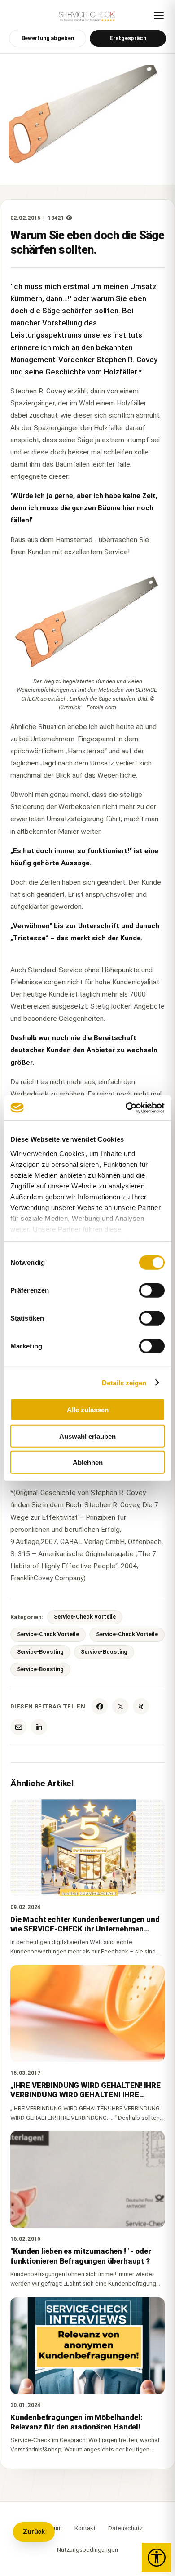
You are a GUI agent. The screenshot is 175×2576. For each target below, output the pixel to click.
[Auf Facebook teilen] (100, 1706)
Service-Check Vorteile (85, 1617)
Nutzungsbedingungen (87, 2549)
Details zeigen (124, 1382)
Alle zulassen (88, 1410)
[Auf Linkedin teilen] (39, 1727)
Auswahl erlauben (87, 1436)
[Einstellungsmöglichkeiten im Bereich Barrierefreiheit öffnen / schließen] (156, 2557)
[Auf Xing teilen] (141, 1706)
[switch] (152, 1290)
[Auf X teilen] (120, 1706)
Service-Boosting (40, 1652)
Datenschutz (125, 2528)
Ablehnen (88, 1462)
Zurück (34, 2532)
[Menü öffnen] (159, 15)
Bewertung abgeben (48, 38)
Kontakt (85, 2528)
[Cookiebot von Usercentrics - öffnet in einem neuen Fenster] (126, 1108)
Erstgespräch (128, 38)
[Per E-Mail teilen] (18, 1727)
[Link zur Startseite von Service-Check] (87, 19)
